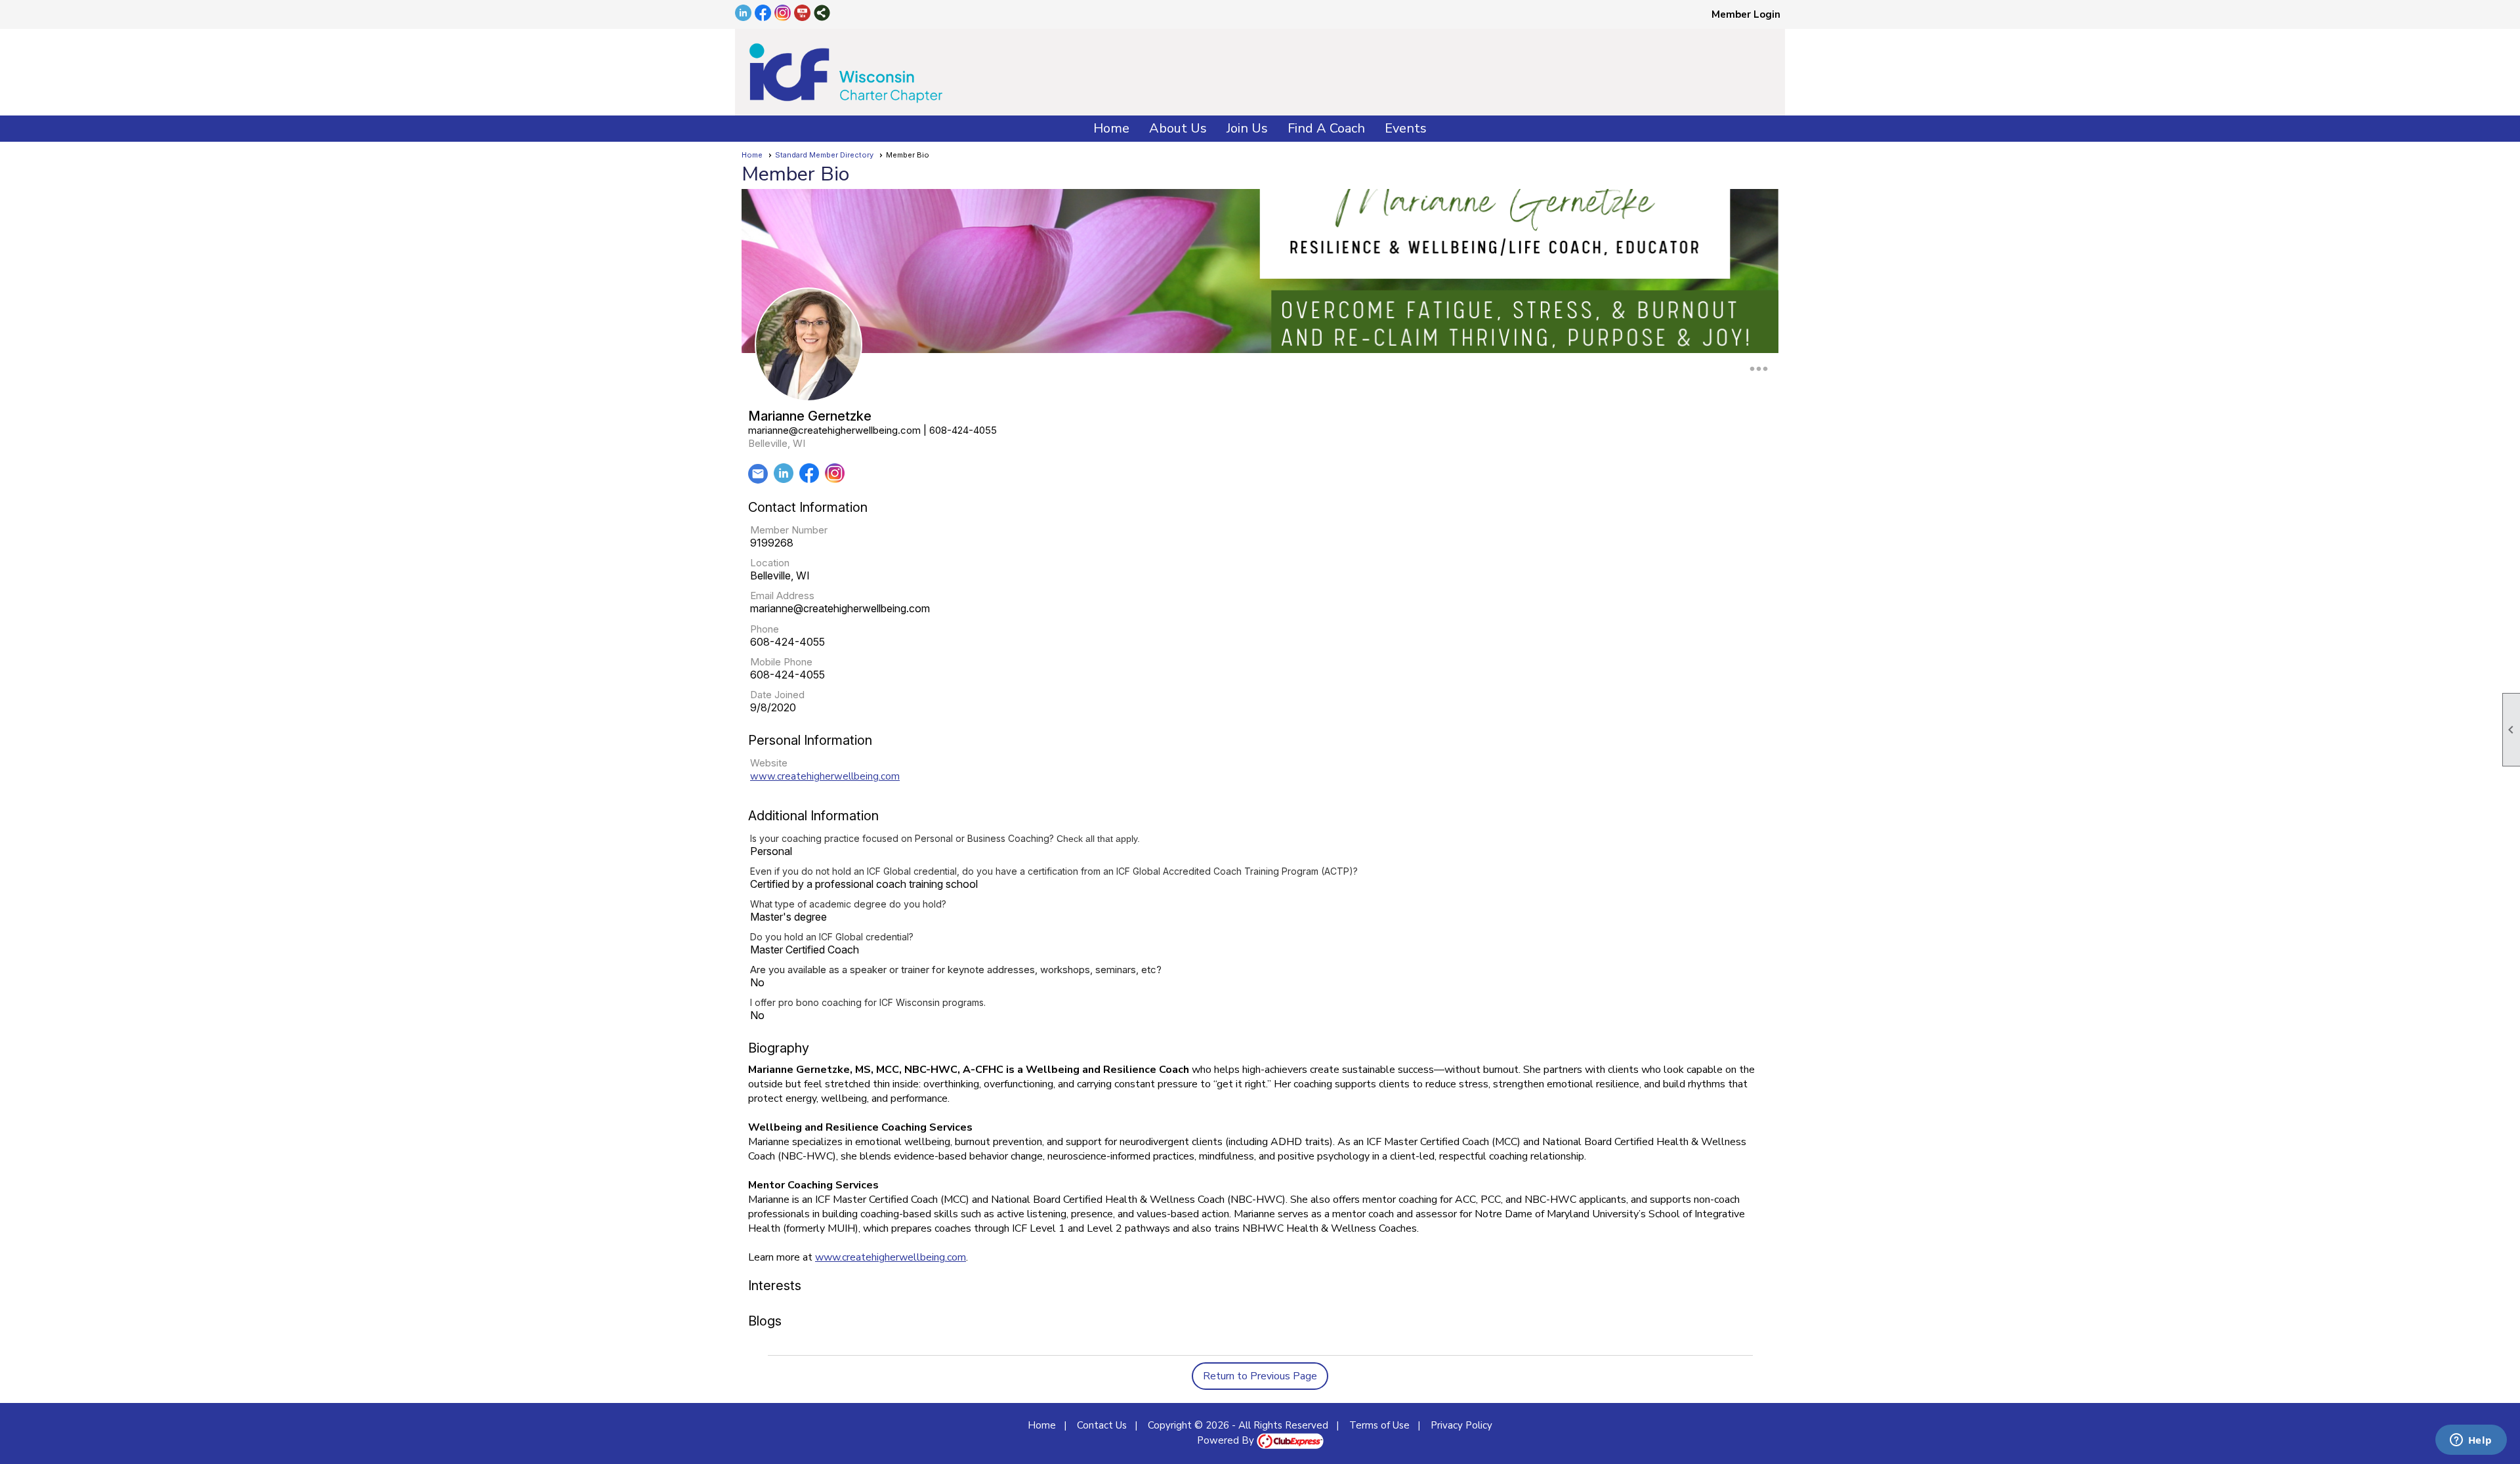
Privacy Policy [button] (1461, 1425)
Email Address (782, 596)
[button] (1178, 129)
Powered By (1227, 1440)
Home (1111, 128)
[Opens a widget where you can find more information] (2471, 1441)
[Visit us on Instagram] (783, 14)
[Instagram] (835, 480)
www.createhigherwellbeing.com (825, 776)
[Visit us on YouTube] (802, 14)
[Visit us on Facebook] (763, 14)
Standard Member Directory (824, 155)
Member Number (789, 530)
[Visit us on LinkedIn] (743, 14)
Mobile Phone (781, 662)
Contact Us (1102, 1425)
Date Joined (777, 695)
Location (770, 563)
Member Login (1746, 14)
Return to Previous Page (1260, 1376)
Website (769, 763)
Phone (765, 629)
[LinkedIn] (784, 480)
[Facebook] (809, 480)
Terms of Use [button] (1379, 1425)
